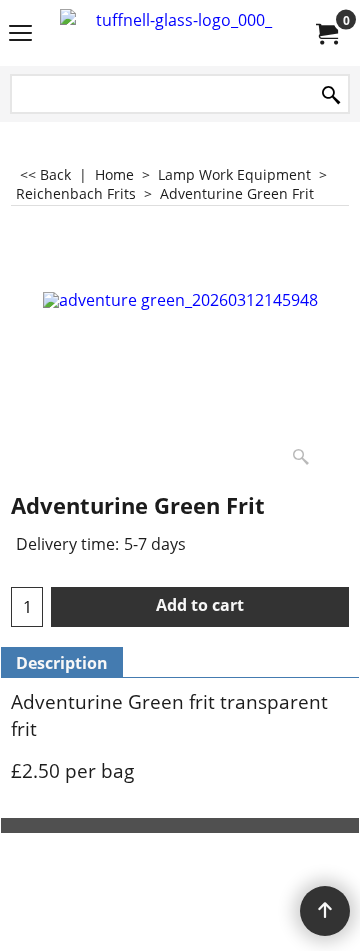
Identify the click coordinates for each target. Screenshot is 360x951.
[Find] (331, 95)
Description (62, 663)
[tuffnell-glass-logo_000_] (176, 33)
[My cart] (326, 33)
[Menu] (20, 35)
